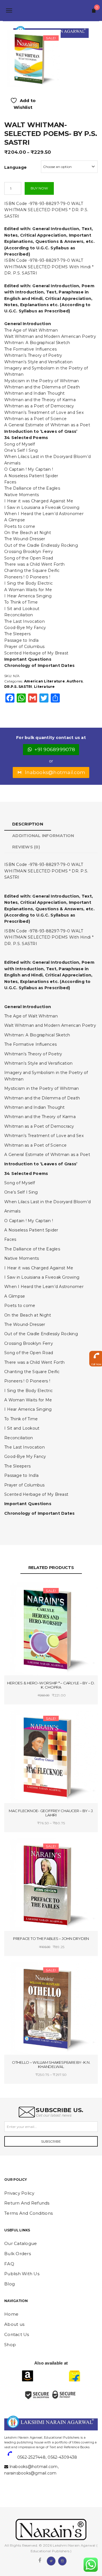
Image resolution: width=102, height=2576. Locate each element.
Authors (75, 681)
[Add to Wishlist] (29, 1591)
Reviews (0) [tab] (26, 847)
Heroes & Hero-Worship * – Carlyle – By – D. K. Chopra (51, 1685)
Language (15, 167)
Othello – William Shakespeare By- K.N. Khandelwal (51, 2064)
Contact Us (17, 2334)
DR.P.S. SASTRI (18, 687)
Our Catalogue (21, 2243)
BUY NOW (39, 188)
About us (14, 2324)
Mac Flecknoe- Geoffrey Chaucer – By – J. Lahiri (51, 1813)
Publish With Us (22, 2274)
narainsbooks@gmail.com (30, 2473)
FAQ (9, 2264)
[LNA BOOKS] (51, 10)
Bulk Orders (18, 2254)
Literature (44, 687)
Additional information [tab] (43, 836)
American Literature (44, 681)
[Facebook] (40, 2560)
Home (11, 2314)
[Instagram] (62, 2560)
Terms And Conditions (28, 2213)
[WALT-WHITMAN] (32, 58)
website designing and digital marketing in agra (13, 2434)
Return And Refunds (27, 2203)
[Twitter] (51, 2560)
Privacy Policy (19, 2193)
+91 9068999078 (55, 749)
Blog (9, 2284)
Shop (10, 2345)
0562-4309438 (62, 2457)
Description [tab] (28, 824)
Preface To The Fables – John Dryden (51, 1939)
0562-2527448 (31, 2457)
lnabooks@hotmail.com (55, 772)
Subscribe (51, 2141)
